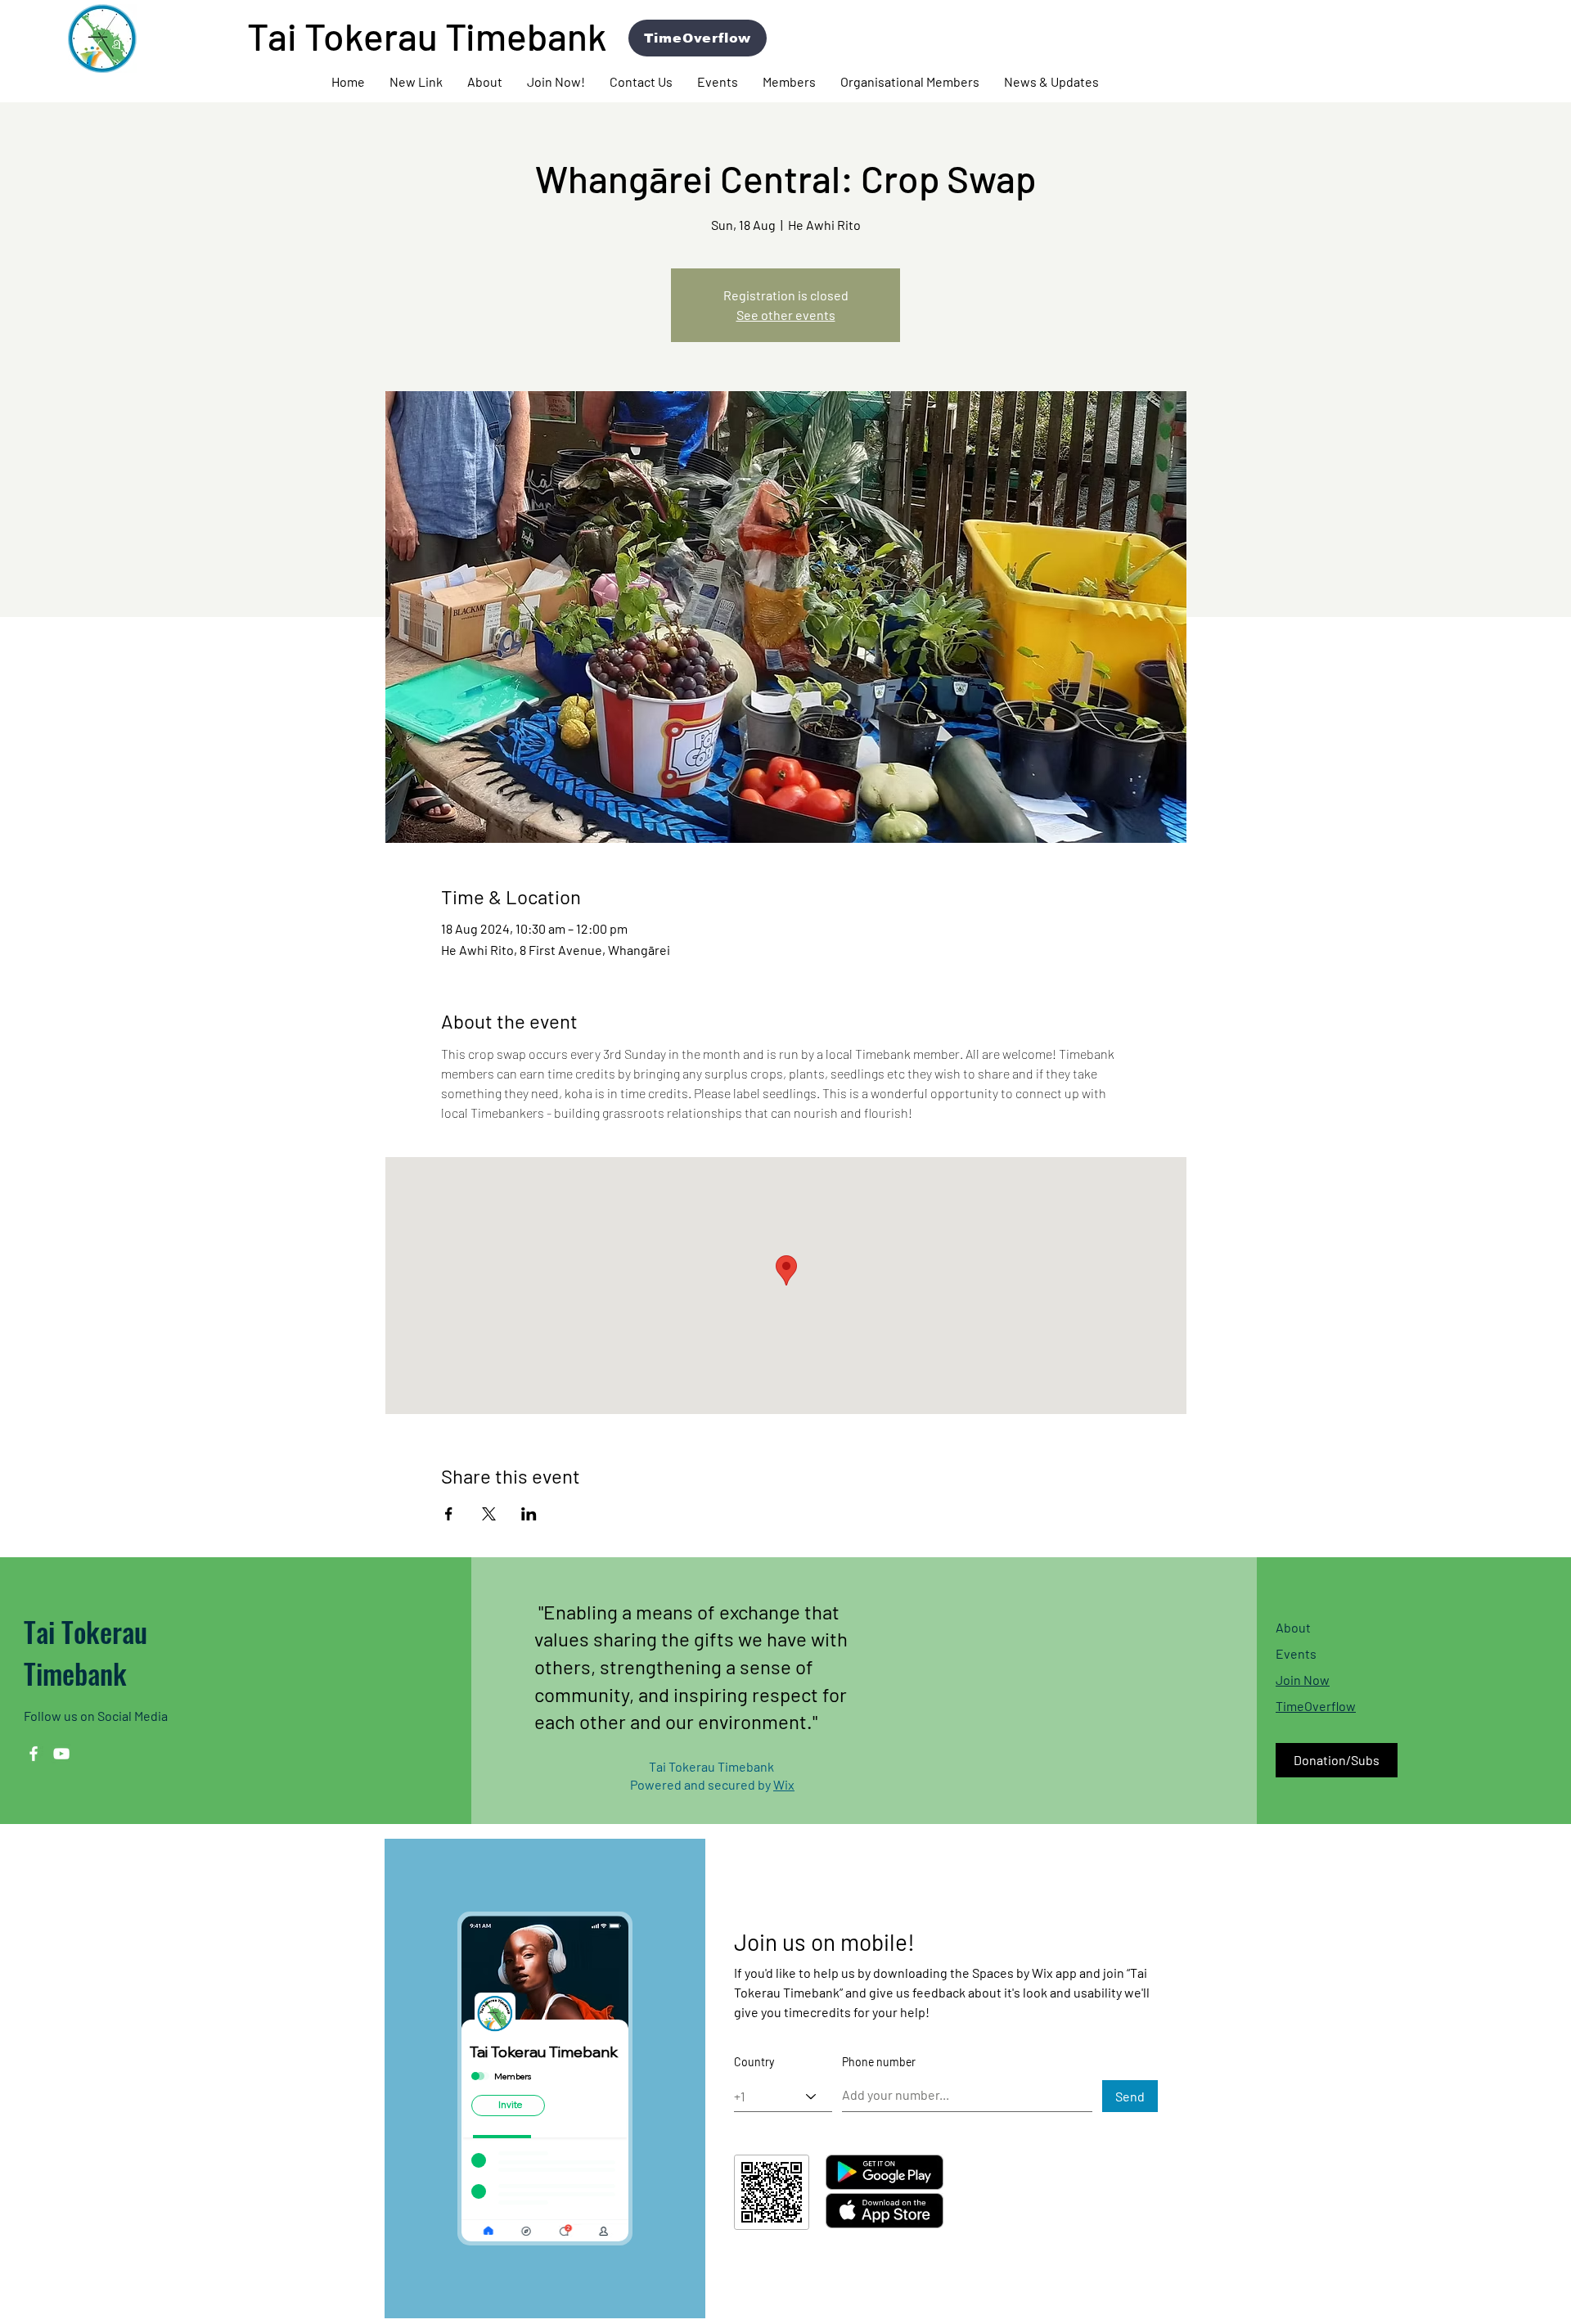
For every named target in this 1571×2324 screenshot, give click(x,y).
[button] (485, 82)
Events (1296, 1653)
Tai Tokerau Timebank (86, 1652)
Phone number (879, 2062)
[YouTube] (61, 1754)
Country (754, 2062)
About (1293, 1627)
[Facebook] (34, 1754)
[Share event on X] (489, 1514)
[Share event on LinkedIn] (529, 1514)
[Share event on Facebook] (449, 1514)
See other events (786, 315)
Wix (784, 1784)
